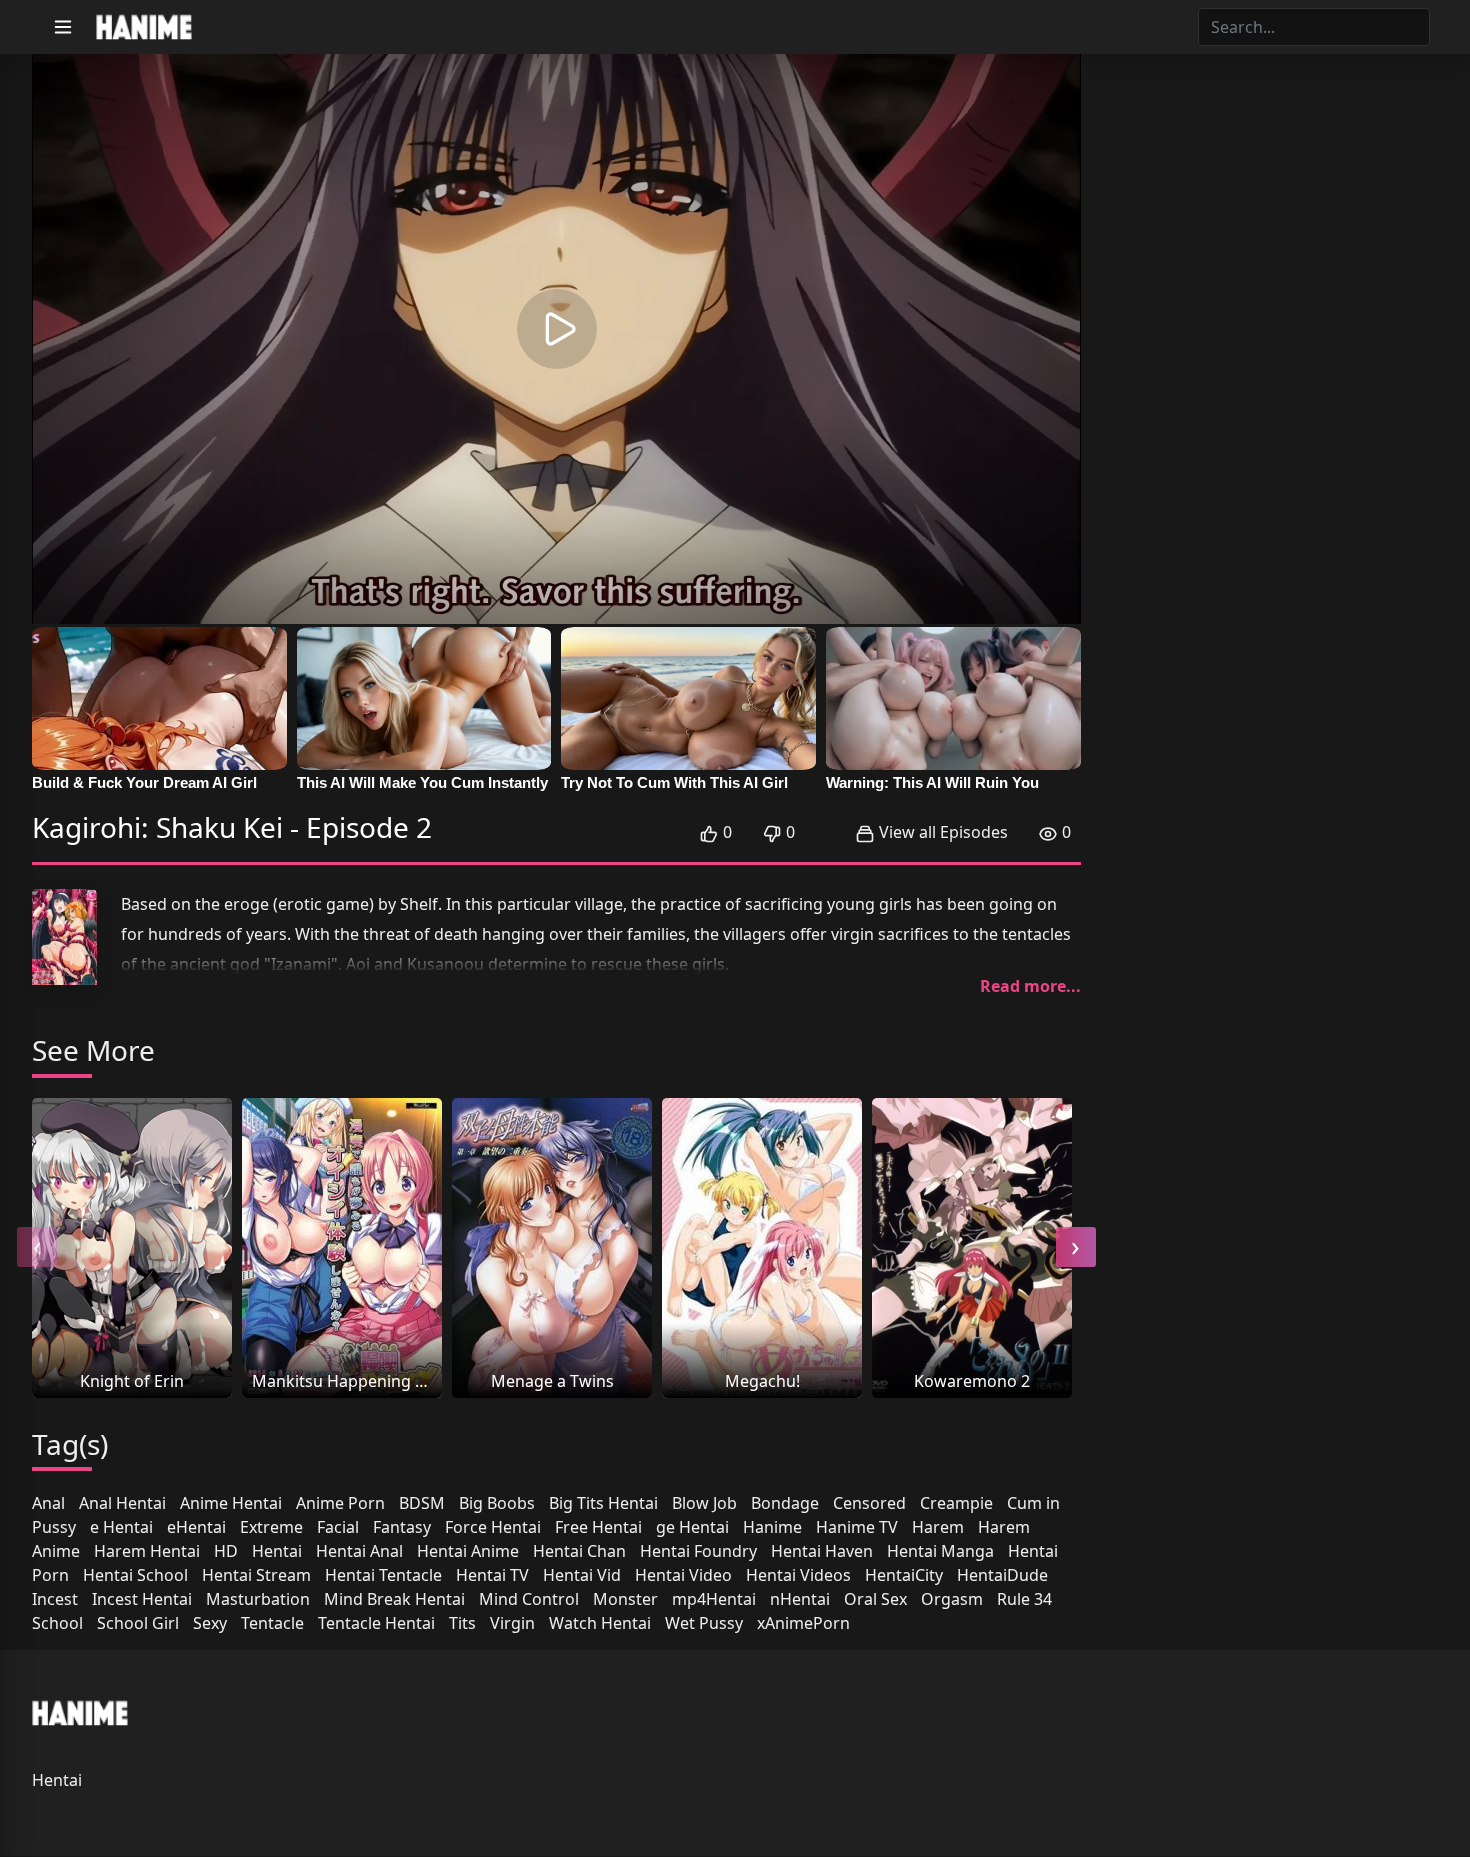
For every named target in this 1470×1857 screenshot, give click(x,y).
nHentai (800, 1599)
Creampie (956, 1503)
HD (226, 1551)
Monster (625, 1599)
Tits (462, 1623)
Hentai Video (683, 1575)
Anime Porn (340, 1503)
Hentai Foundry (698, 1551)
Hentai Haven (822, 1551)
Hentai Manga (940, 1551)
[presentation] (37, 1247)
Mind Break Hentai (394, 1599)
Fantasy (402, 1527)
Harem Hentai (147, 1551)
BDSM (422, 1503)
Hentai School (135, 1575)
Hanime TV (857, 1527)
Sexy (210, 1623)
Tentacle (272, 1623)
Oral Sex (875, 1599)
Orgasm (952, 1599)
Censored (869, 1503)
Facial (338, 1527)
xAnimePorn (803, 1623)
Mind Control (529, 1599)
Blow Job (704, 1503)
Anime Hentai (231, 1503)
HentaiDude (1002, 1575)
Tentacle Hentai (376, 1623)
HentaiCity (904, 1575)
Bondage (785, 1503)
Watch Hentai (600, 1623)
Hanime (772, 1527)
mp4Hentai (714, 1599)
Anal (48, 1503)
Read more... (1030, 986)
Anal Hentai (122, 1503)
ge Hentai (692, 1527)
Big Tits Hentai (603, 1503)
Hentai (277, 1551)
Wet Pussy (704, 1623)
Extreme (271, 1527)
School (57, 1623)
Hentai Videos (798, 1575)
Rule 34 (1024, 1599)
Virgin (512, 1623)
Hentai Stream (256, 1575)
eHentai (196, 1527)
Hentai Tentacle (383, 1575)
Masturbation (258, 1599)
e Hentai (121, 1527)
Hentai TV (492, 1575)
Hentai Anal (359, 1551)
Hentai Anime (468, 1551)
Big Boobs (497, 1503)
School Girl (138, 1623)
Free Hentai (598, 1527)
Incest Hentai (142, 1599)
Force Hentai (493, 1527)
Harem (938, 1527)
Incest (55, 1599)
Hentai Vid (582, 1575)
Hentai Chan (579, 1551)
